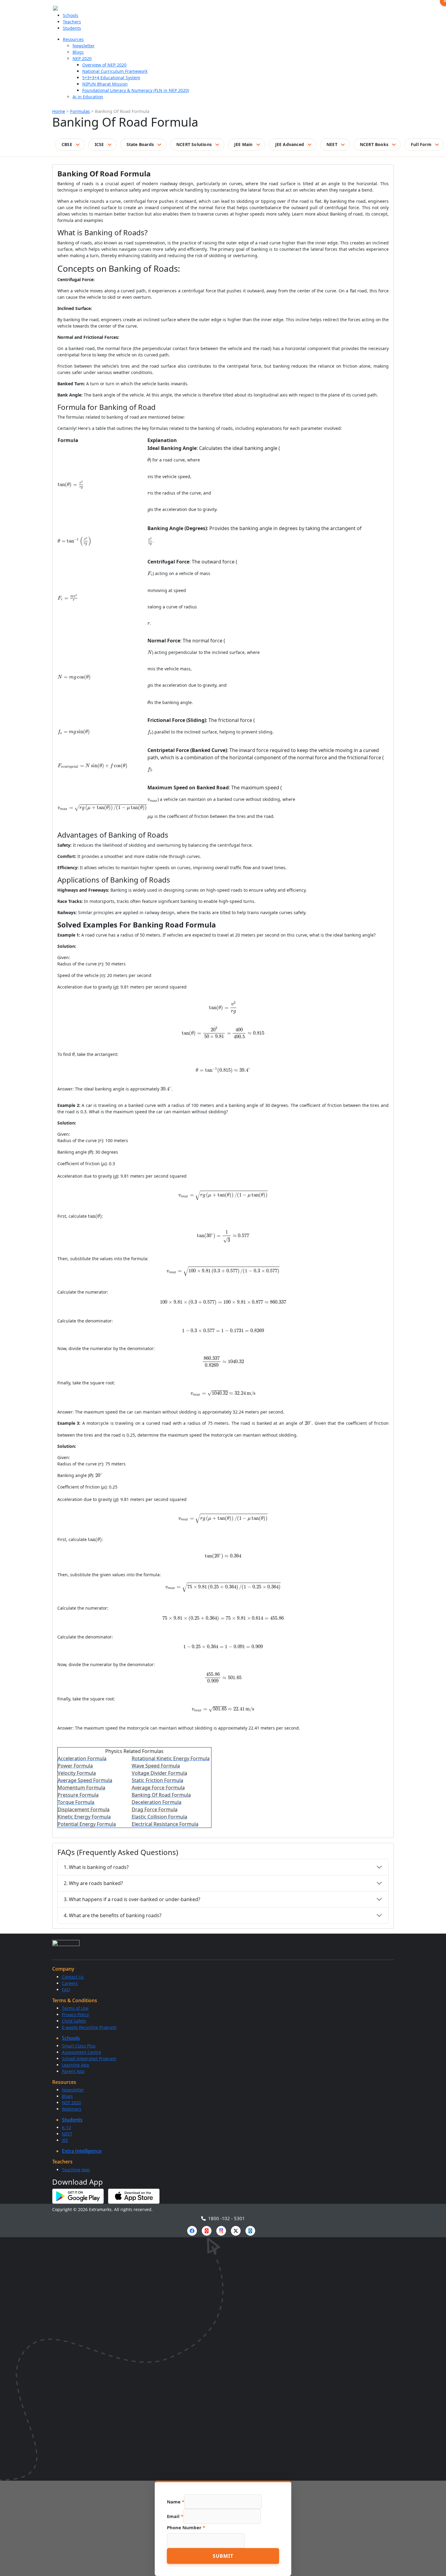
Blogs (78, 52)
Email (175, 2516)
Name (176, 2502)
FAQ (66, 1990)
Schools (71, 15)
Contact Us (73, 1977)
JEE (65, 2140)
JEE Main (243, 144)
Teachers (72, 22)
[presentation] (71, 485)
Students (72, 28)
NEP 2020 (82, 58)
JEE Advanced (290, 144)
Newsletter (84, 46)
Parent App (73, 2071)
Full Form (421, 144)
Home (59, 111)
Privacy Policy (75, 2015)
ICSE (99, 144)
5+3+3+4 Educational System (111, 78)
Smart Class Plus (79, 2046)
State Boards (140, 144)
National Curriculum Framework (115, 71)
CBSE (67, 144)
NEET (332, 144)
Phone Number (186, 2527)
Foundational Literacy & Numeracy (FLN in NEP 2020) (136, 90)
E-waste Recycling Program (89, 2027)
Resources (73, 39)
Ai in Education (88, 97)
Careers (70, 1983)
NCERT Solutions (194, 144)
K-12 (66, 2127)
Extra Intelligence (82, 2151)
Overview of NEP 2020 (104, 65)
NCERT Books (374, 144)
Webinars (72, 2109)
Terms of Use (75, 2008)
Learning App (76, 2065)
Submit (223, 2556)
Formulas (80, 111)
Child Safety (74, 2021)
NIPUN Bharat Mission (105, 84)
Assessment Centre (81, 2052)
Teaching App (76, 2170)
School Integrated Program (89, 2059)
